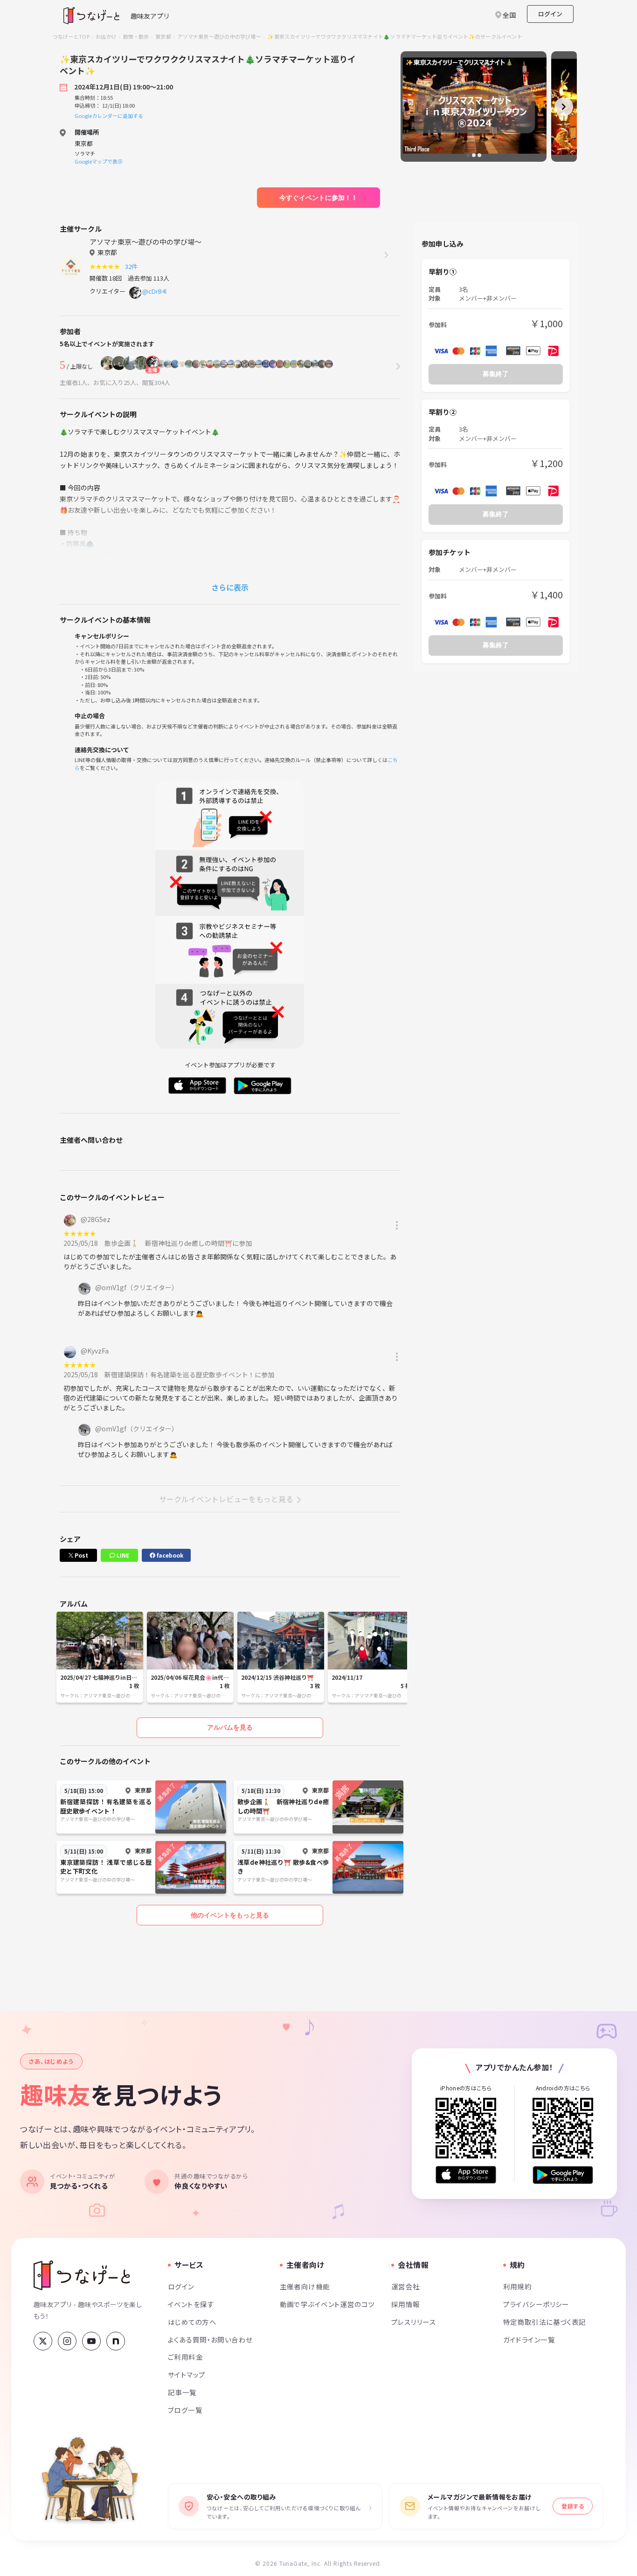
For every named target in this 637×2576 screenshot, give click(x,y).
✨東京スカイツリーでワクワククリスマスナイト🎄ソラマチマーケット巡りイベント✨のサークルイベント (395, 36)
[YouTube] (91, 2341)
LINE (122, 1555)
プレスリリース (414, 2322)
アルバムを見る (230, 1727)
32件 (133, 266)
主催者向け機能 (305, 2286)
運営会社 (406, 2286)
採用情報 (406, 2304)
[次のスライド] (564, 107)
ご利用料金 (185, 2357)
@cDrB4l (154, 291)
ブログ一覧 (185, 2410)
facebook (169, 1555)
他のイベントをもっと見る (230, 1915)
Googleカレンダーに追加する (109, 116)
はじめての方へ (192, 2322)
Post (81, 1555)
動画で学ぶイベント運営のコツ (327, 2304)
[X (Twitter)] (43, 2341)
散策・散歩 (136, 36)
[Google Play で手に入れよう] (563, 2175)
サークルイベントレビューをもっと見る (226, 1499)
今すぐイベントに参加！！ (318, 198)
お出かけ (106, 36)
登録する (573, 2506)
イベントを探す (191, 2304)
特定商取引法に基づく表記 (545, 2322)
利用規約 (518, 2286)
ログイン (550, 14)
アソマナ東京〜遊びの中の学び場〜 (219, 36)
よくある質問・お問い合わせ (210, 2339)
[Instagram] (67, 2341)
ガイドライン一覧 (529, 2339)
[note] (116, 2341)
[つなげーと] (82, 2275)
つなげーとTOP (71, 36)
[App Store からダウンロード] (466, 2175)
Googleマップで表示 (99, 161)
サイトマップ (187, 2374)
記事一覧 (182, 2392)
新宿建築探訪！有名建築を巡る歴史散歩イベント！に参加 (189, 1374)
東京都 (163, 36)
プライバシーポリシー (536, 2304)
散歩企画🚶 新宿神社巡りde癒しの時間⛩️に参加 (178, 1243)
